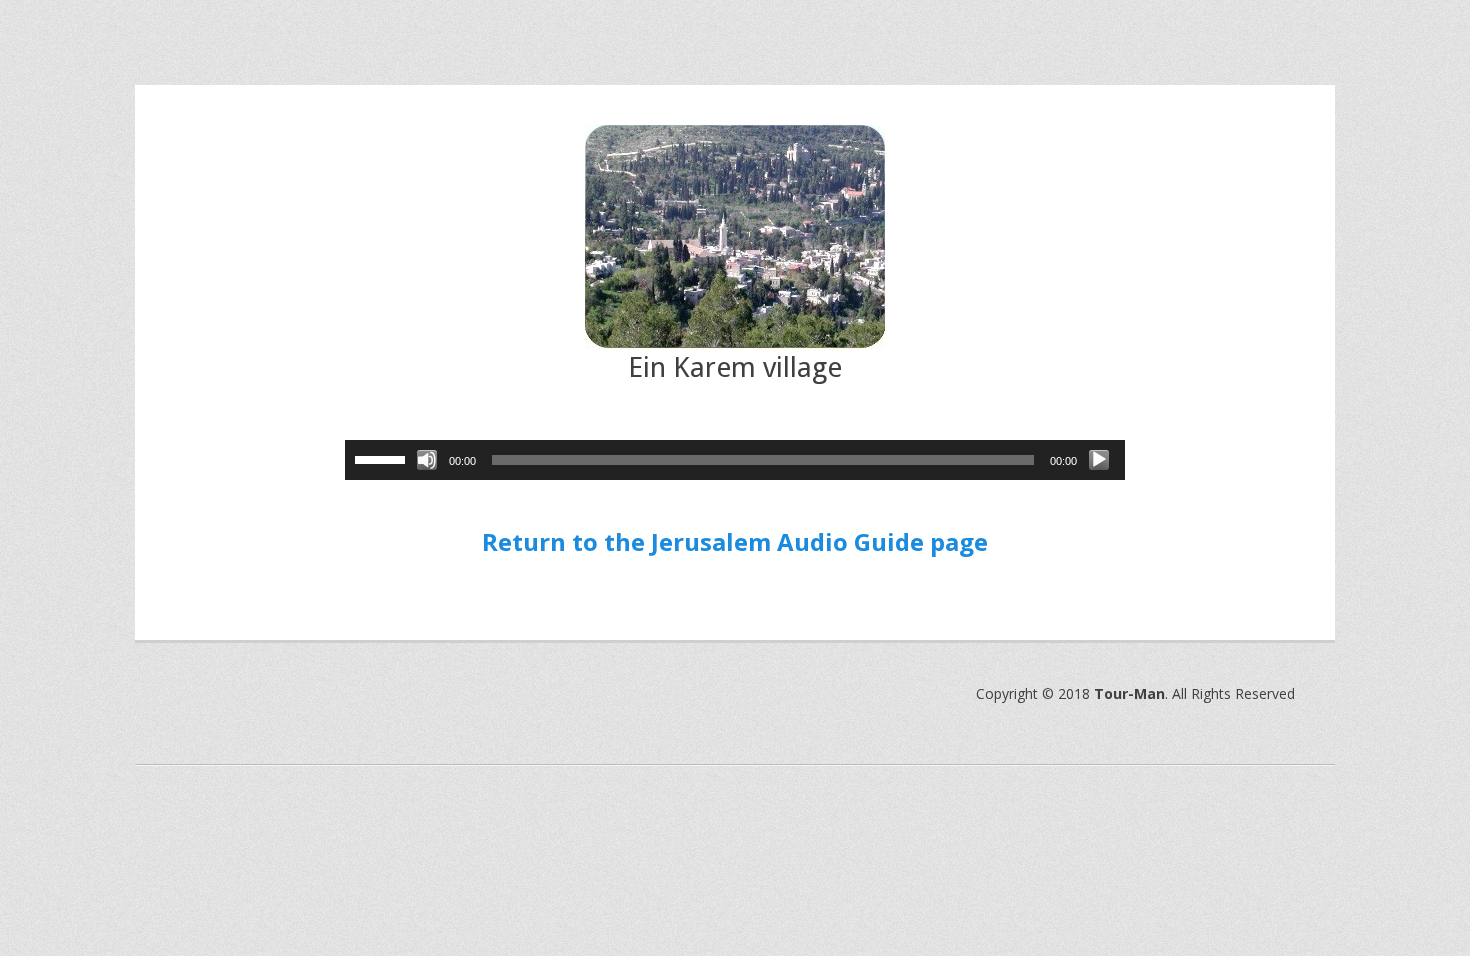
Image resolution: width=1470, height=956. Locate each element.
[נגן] (1099, 460)
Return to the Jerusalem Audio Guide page (735, 541)
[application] (735, 460)
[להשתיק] (427, 460)
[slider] (383, 458)
